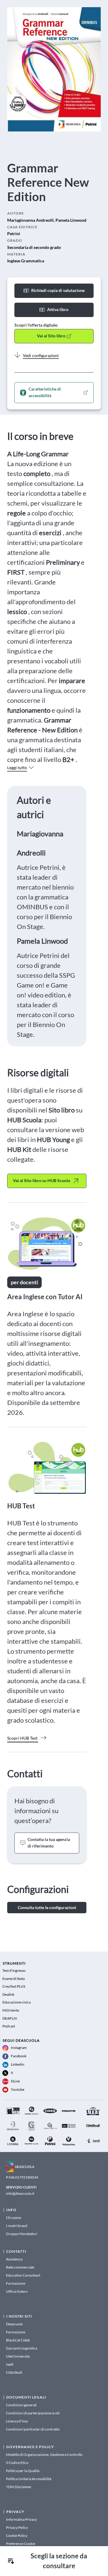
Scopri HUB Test (22, 1738)
